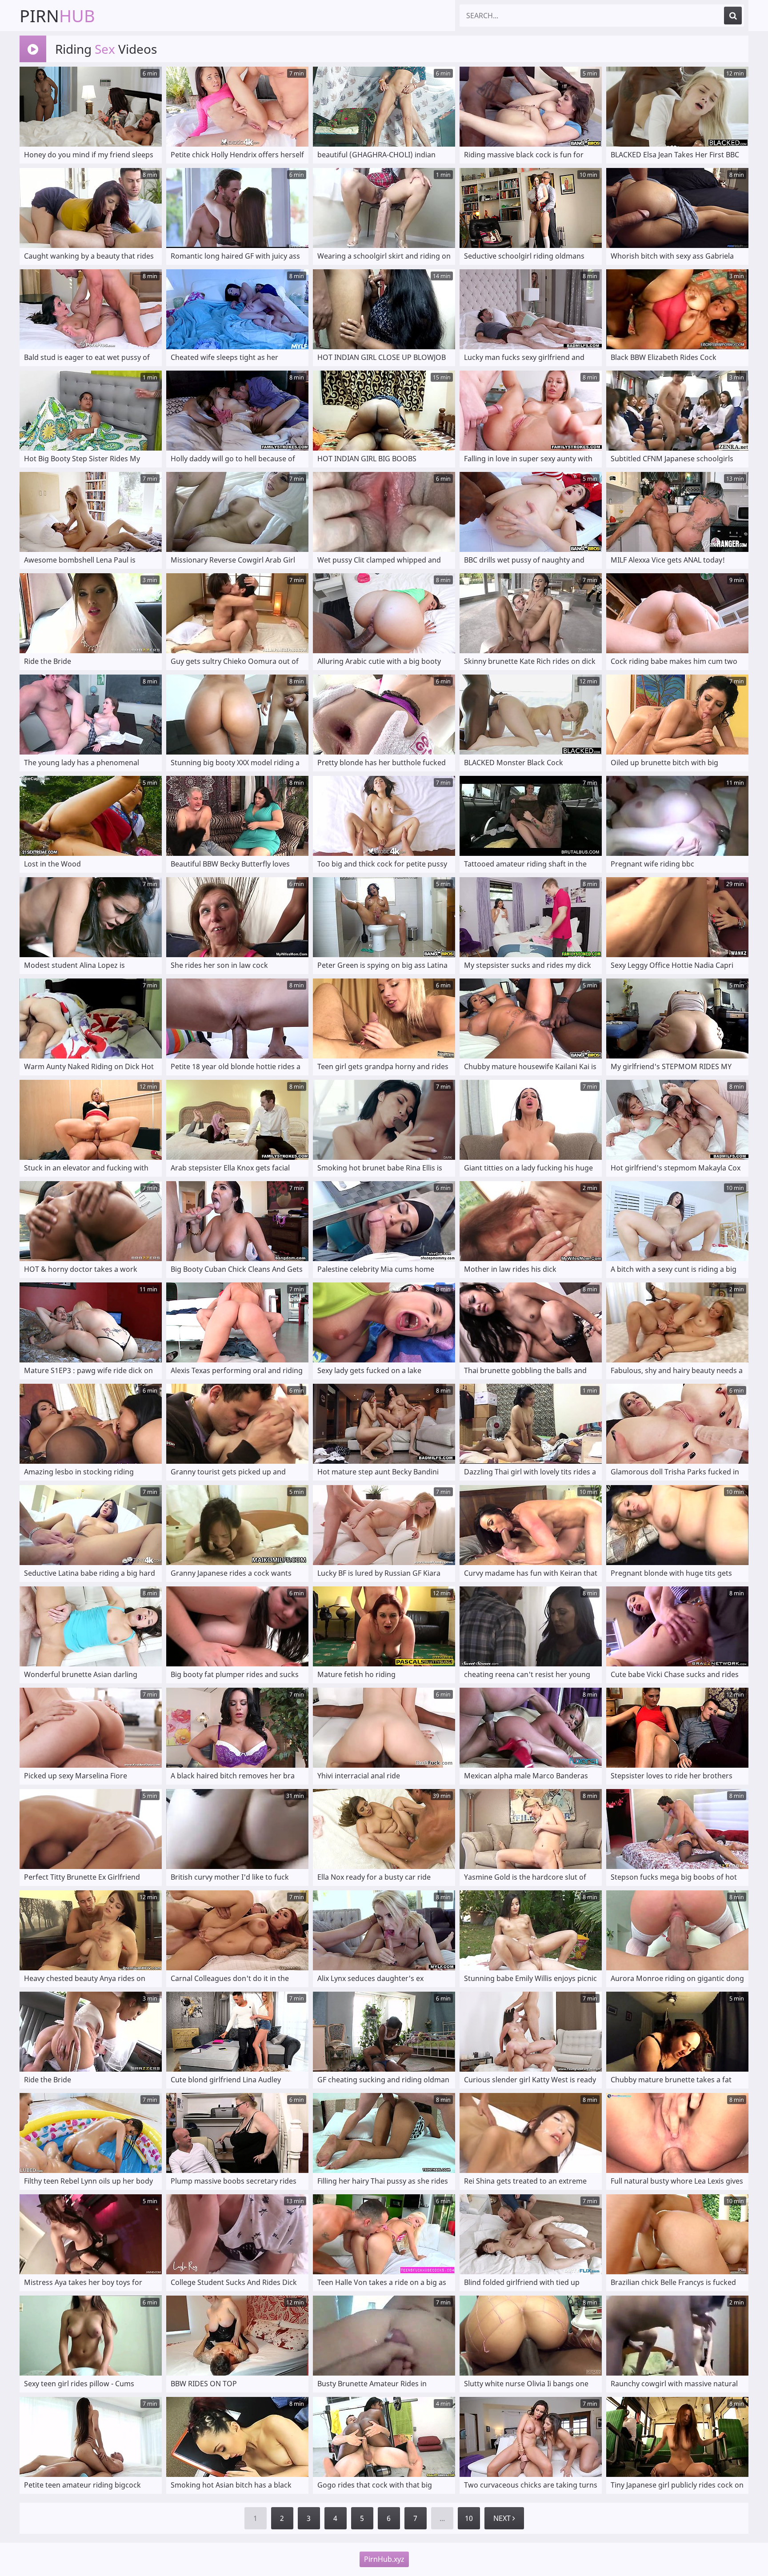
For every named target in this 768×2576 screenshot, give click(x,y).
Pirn (57, 16)
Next (503, 2518)
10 (469, 2518)
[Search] (733, 16)
